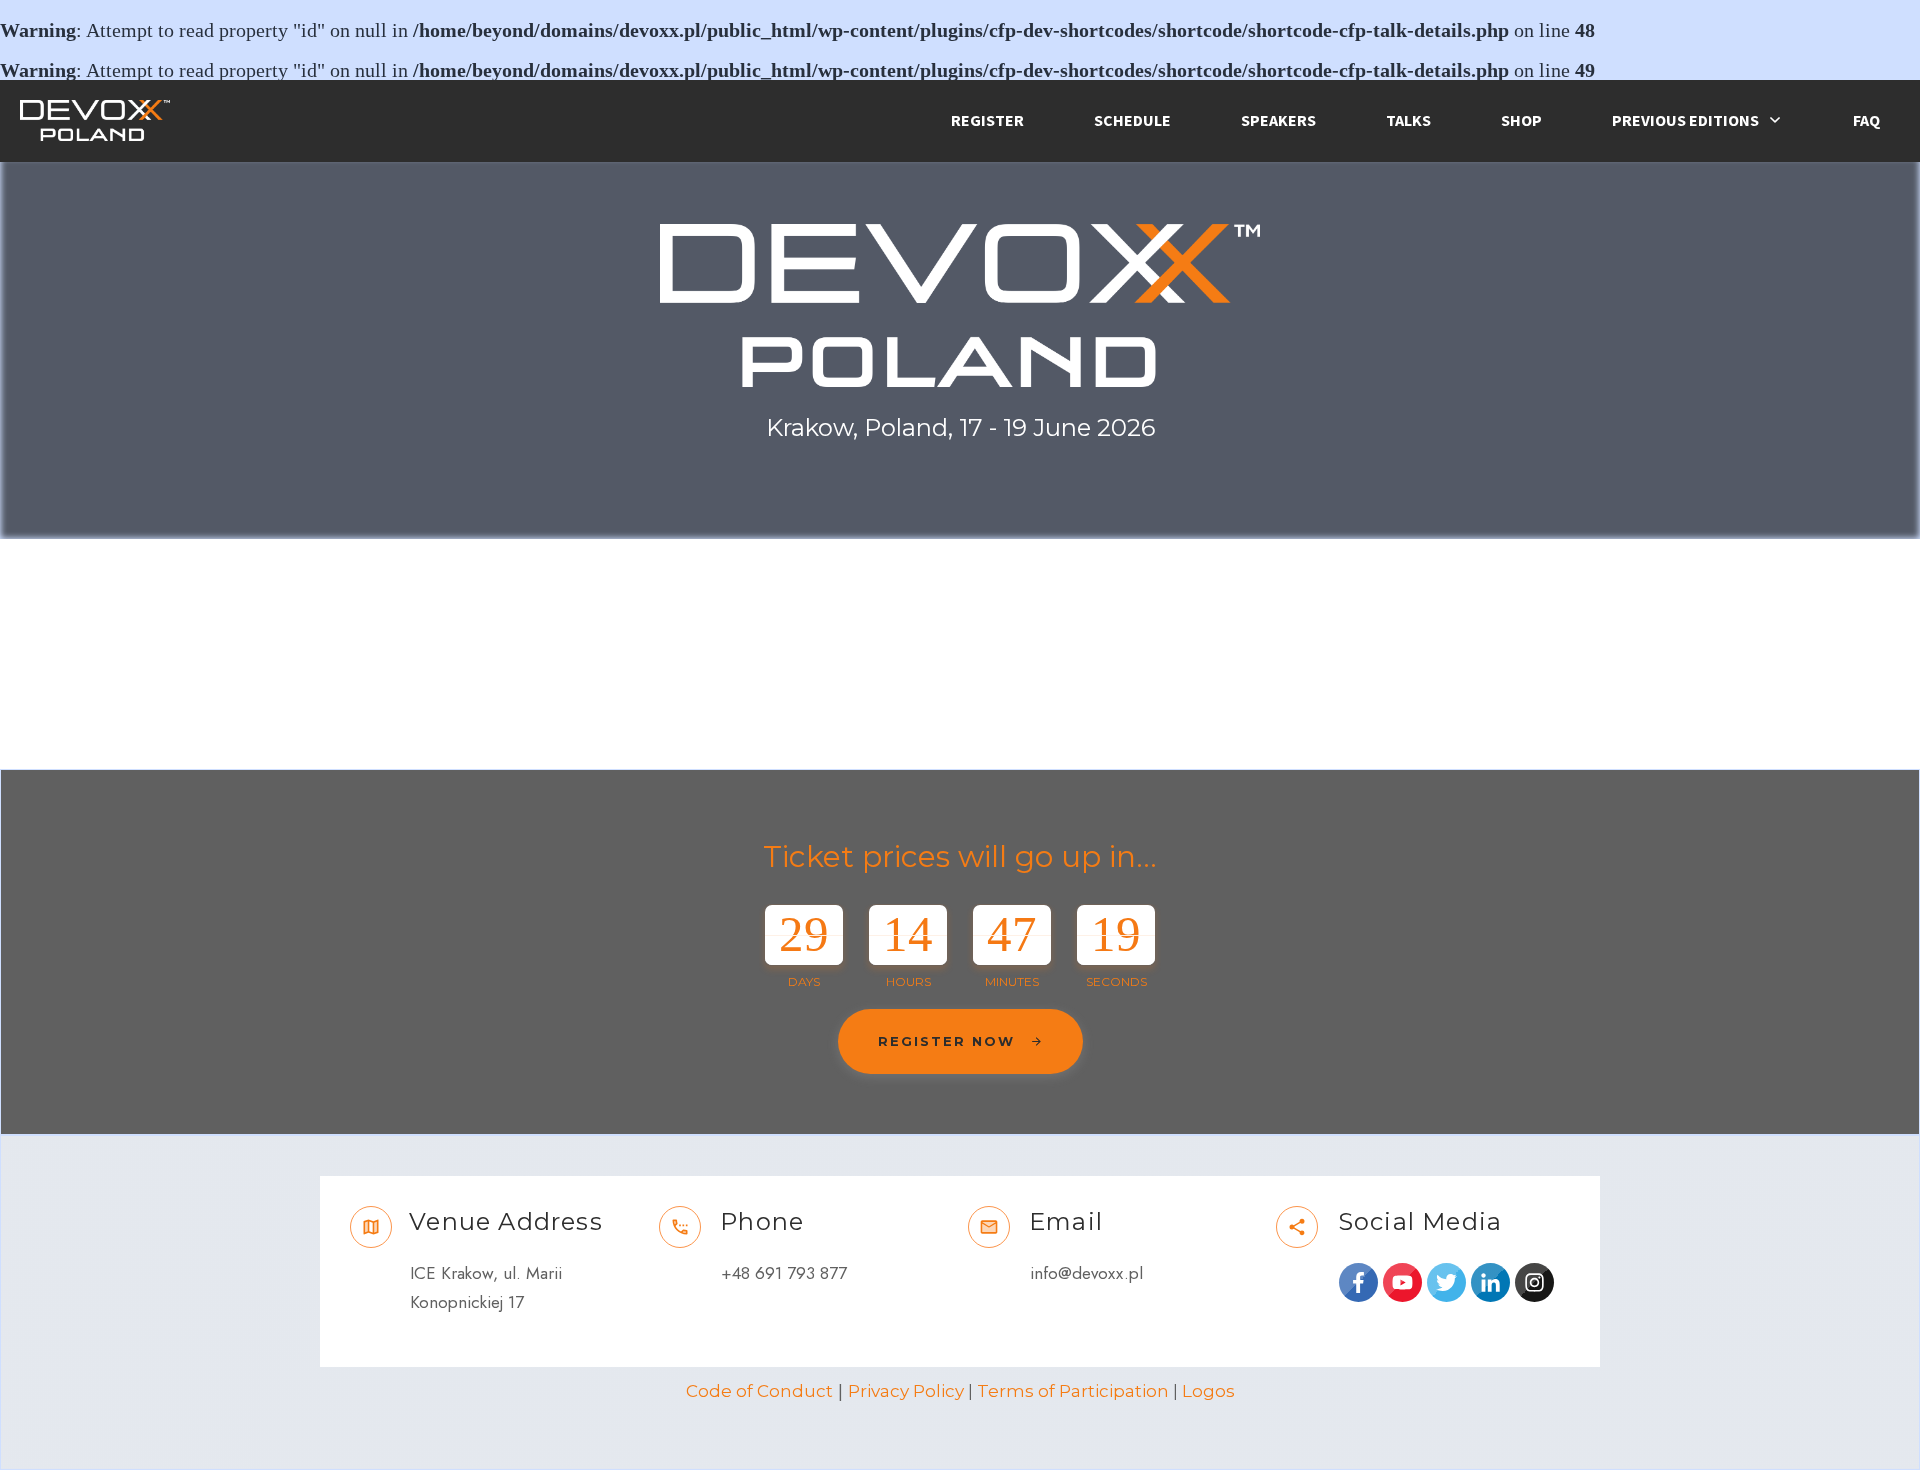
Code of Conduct (759, 1391)
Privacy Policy (906, 1391)
